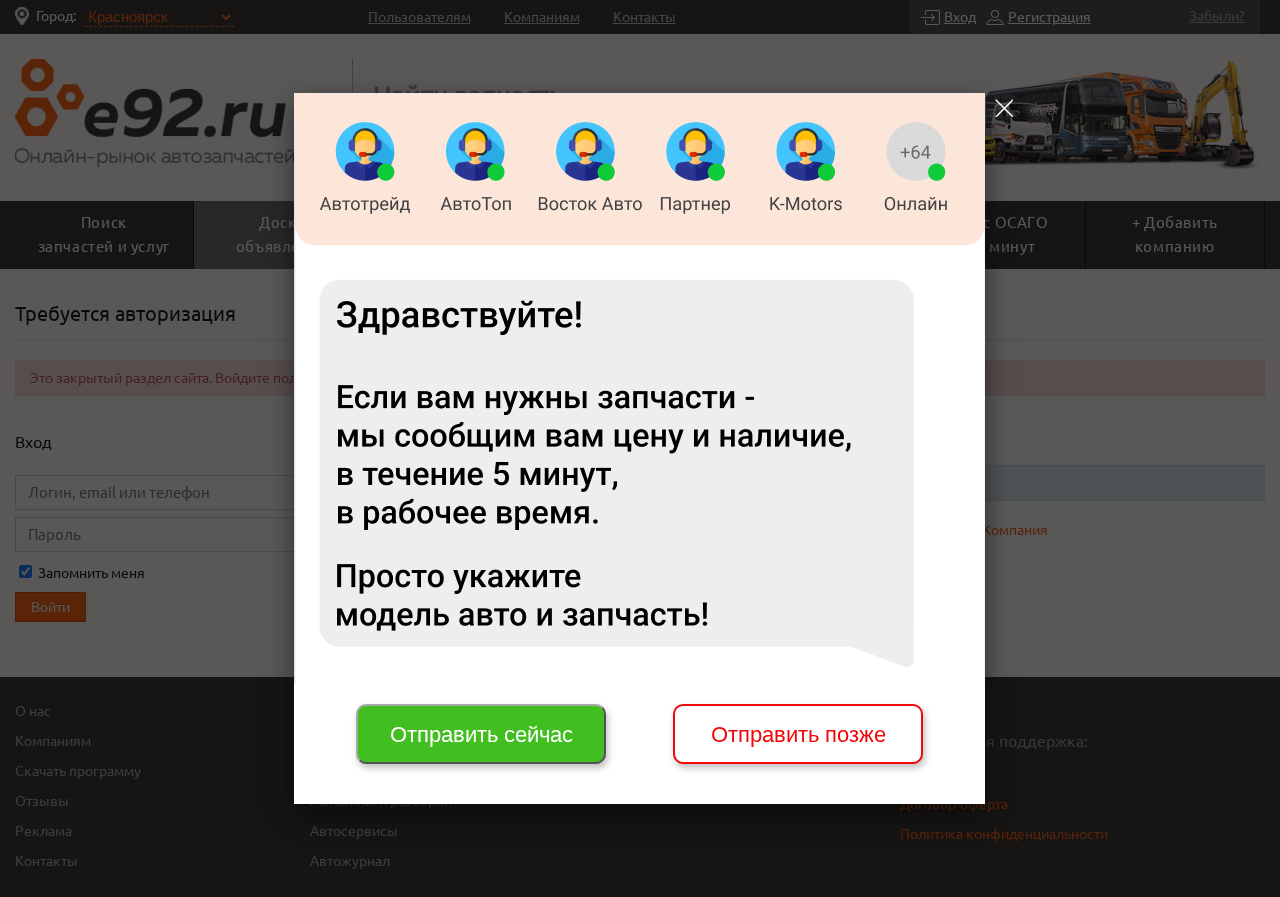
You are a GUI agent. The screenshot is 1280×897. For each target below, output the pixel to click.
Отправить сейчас (481, 734)
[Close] (1004, 108)
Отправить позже (798, 734)
